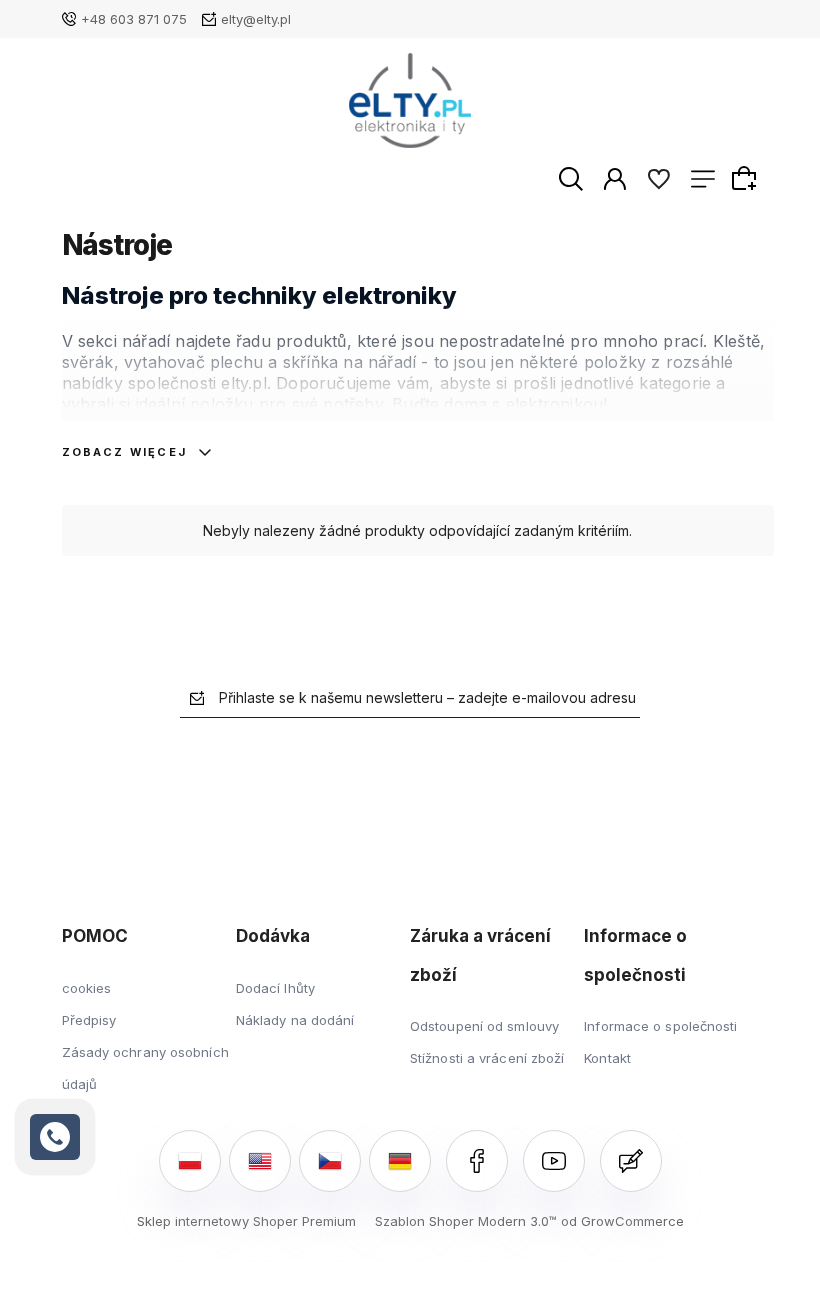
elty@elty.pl (256, 19)
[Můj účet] (615, 178)
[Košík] (747, 178)
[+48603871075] (55, 1137)
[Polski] (190, 1161)
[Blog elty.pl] (631, 1161)
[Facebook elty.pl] (477, 1161)
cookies (87, 988)
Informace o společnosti (660, 1026)
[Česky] (330, 1161)
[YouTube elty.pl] (554, 1161)
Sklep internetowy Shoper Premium (246, 1221)
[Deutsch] (400, 1161)
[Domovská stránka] (410, 100)
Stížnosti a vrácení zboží (487, 1058)
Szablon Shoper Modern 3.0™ (466, 1221)
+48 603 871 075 (134, 19)
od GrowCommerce (622, 1221)
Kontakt (607, 1058)
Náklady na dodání (295, 1020)
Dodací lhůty (275, 988)
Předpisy (89, 1020)
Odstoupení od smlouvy (484, 1026)
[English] (260, 1161)
